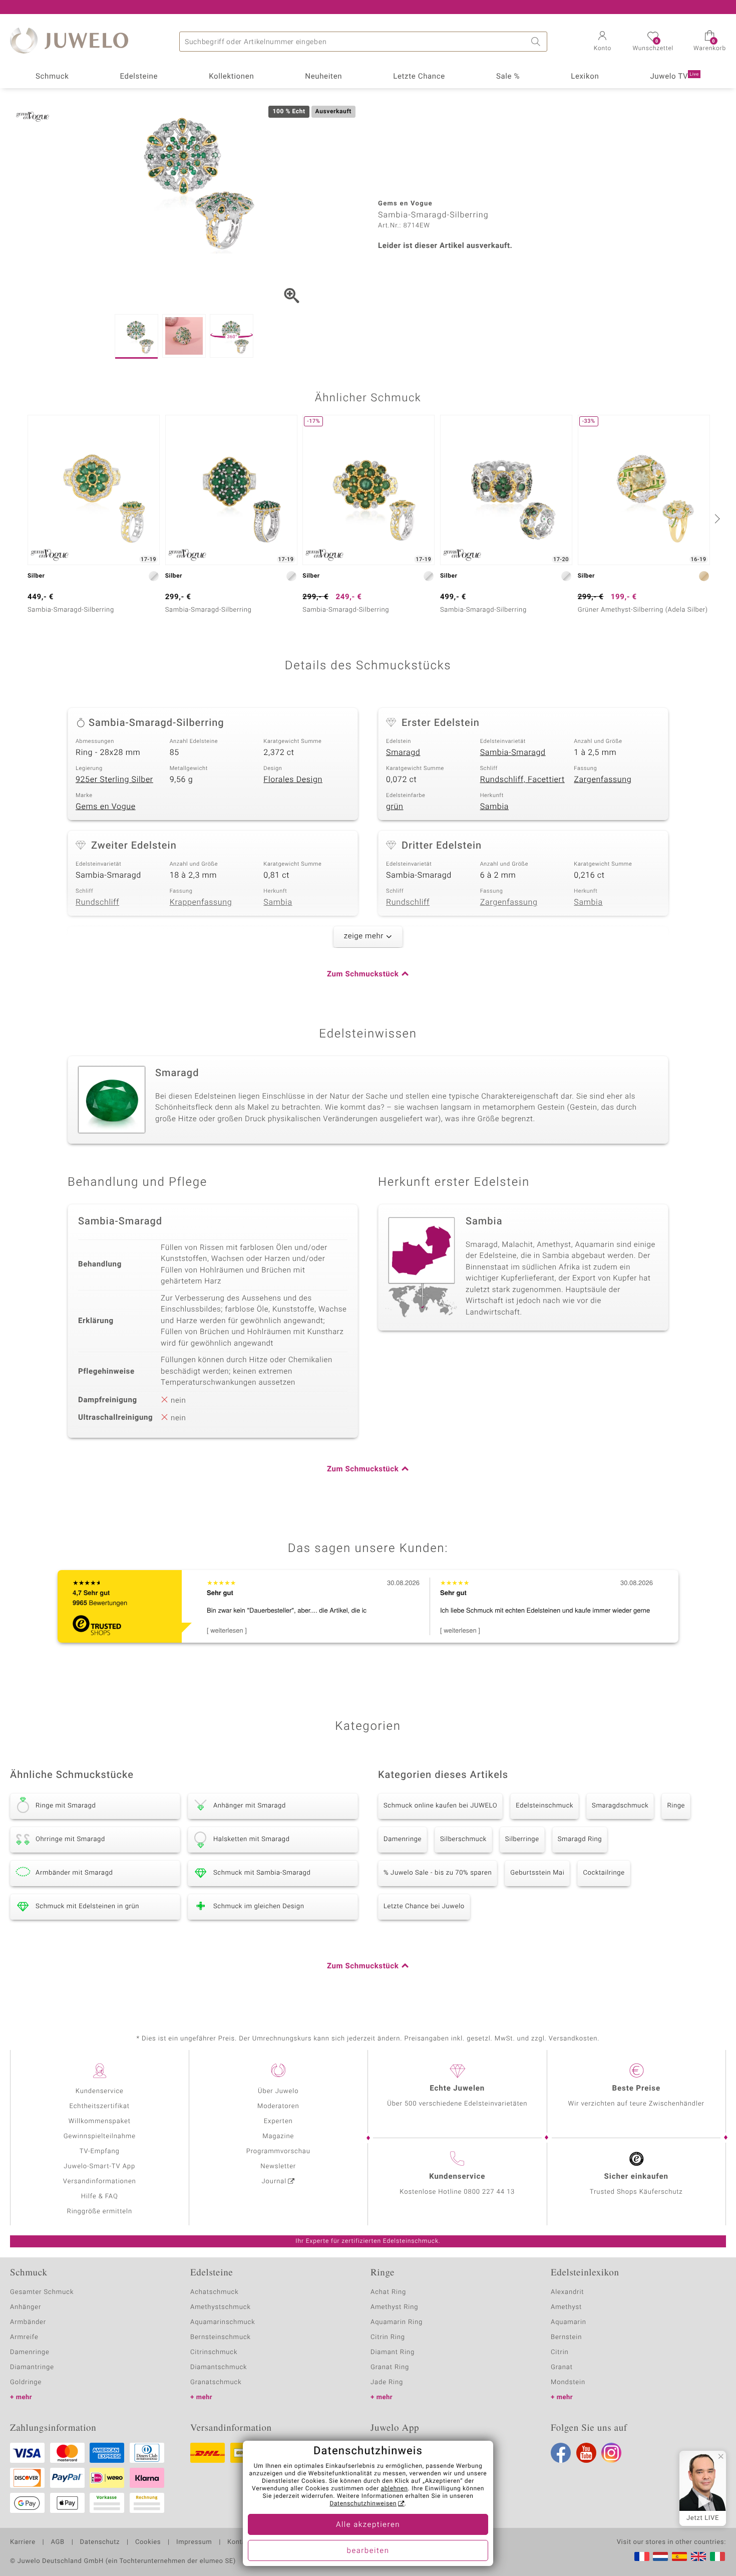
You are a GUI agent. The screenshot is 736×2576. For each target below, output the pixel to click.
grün (395, 807)
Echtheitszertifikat (100, 2106)
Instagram (611, 2453)
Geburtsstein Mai (537, 1873)
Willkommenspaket (100, 2121)
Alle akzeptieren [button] (368, 2525)
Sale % (508, 77)
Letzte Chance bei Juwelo (424, 1906)
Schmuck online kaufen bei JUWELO (440, 1806)
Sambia (494, 807)
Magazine (278, 2136)
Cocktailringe (604, 1873)
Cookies (148, 2542)
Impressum (194, 2542)
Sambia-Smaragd (513, 752)
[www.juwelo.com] (698, 2556)
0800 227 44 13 (489, 2192)
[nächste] (716, 519)
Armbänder (28, 2322)
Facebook (561, 2453)
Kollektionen (231, 77)
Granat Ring (390, 2367)
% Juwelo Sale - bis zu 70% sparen (438, 1873)
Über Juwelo (278, 2091)
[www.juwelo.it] (717, 2556)
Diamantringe (32, 2367)
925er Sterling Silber (114, 780)
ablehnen (395, 2489)
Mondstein (568, 2382)
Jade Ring (387, 2382)
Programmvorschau (278, 2151)
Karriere (23, 2542)
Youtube (586, 2453)
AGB (57, 2542)
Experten (278, 2121)
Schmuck (52, 77)
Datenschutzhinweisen (363, 2504)
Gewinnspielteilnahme (100, 2136)
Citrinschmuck (214, 2352)
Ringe (676, 1806)
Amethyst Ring (394, 2307)
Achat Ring (388, 2292)
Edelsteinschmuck (544, 1806)
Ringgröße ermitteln (100, 2212)
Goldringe (26, 2382)
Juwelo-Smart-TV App (99, 2166)
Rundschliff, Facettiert (522, 780)
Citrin (560, 2352)
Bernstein (566, 2337)
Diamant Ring (393, 2352)
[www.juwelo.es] (679, 2556)
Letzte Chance (419, 77)
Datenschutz (100, 2542)
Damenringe (403, 1839)
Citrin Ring (388, 2337)
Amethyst (566, 2307)
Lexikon (585, 77)
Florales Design (293, 780)
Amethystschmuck (221, 2307)
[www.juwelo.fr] (642, 2556)
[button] (602, 42)
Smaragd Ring (580, 1839)
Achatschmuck (215, 2292)
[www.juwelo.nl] (660, 2556)
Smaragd (403, 752)
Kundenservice (100, 2091)
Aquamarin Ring (397, 2322)
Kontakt (240, 2542)
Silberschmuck (463, 1839)
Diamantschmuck (219, 2367)
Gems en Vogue (106, 807)
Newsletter (278, 2166)
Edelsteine (139, 77)
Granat (562, 2367)
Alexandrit (567, 2292)
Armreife (24, 2337)
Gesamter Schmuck (42, 2292)
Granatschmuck (216, 2382)
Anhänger (26, 2307)
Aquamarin (569, 2322)
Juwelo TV (674, 77)
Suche (537, 42)
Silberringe (522, 1839)
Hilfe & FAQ (100, 2197)
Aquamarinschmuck (223, 2322)
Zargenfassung (603, 780)
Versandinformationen (100, 2181)
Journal (274, 2181)
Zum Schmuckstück (363, 974)
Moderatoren (278, 2106)
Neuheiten (323, 77)
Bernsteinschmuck (221, 2337)
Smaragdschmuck (620, 1806)
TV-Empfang (100, 2151)
